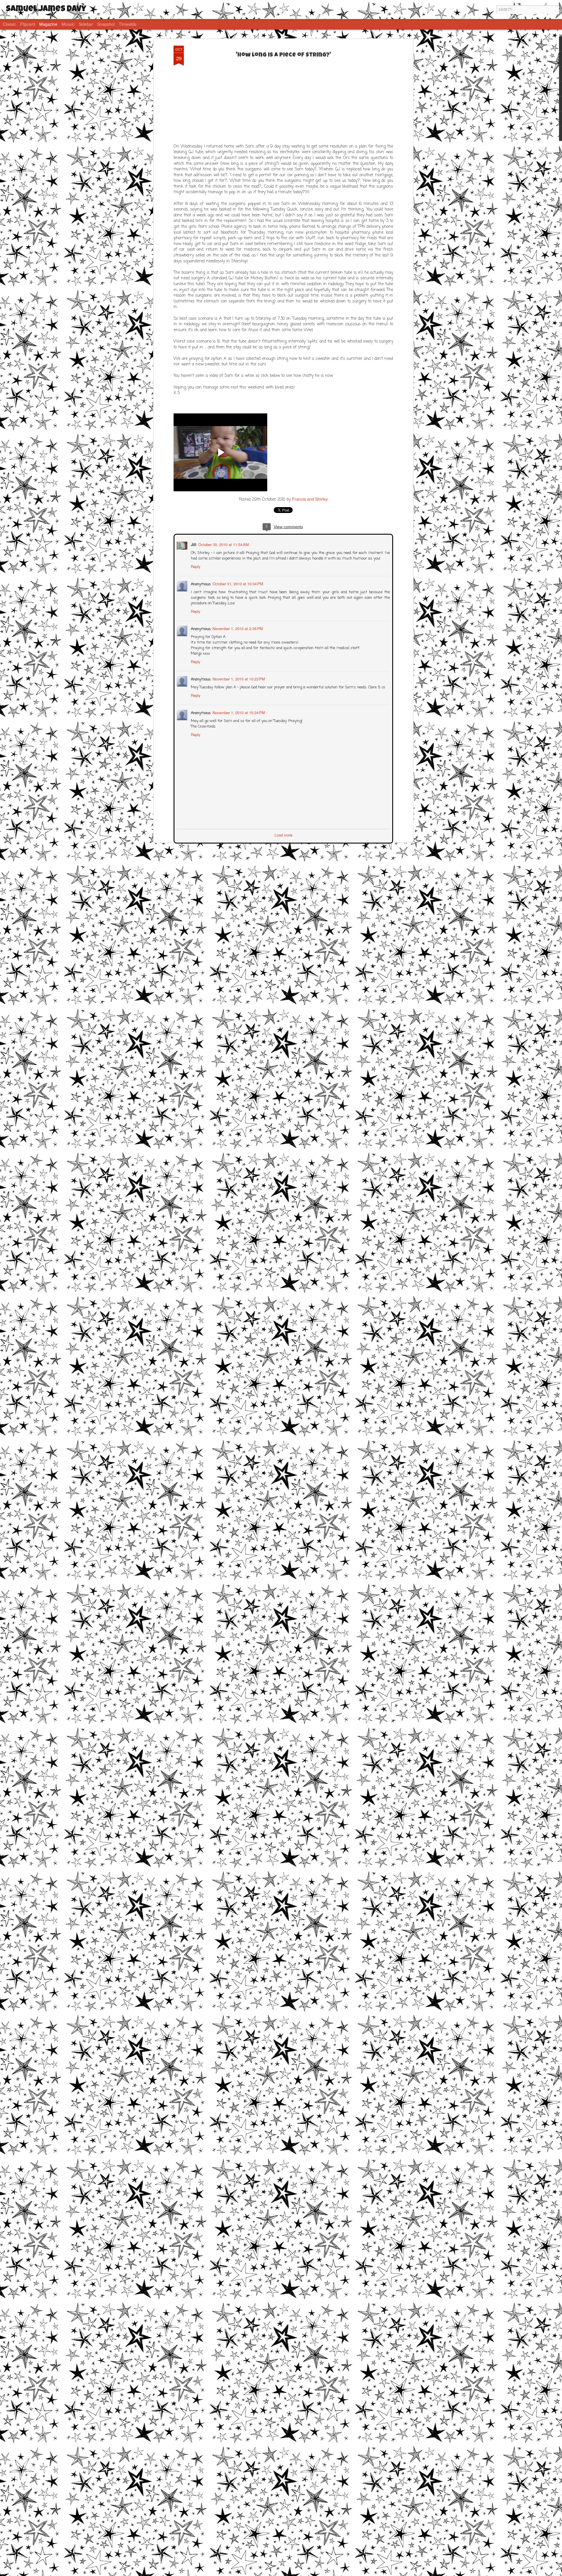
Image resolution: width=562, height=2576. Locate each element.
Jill (193, 544)
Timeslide (128, 24)
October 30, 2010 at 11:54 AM (223, 544)
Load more (283, 834)
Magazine (48, 24)
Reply (195, 566)
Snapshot (106, 24)
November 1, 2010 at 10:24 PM (238, 712)
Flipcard (28, 24)
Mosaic (68, 24)
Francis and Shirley (310, 499)
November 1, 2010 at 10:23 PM (238, 678)
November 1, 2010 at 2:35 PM (237, 628)
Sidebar (86, 24)
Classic (10, 24)
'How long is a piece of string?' (283, 55)
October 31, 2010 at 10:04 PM (237, 583)
